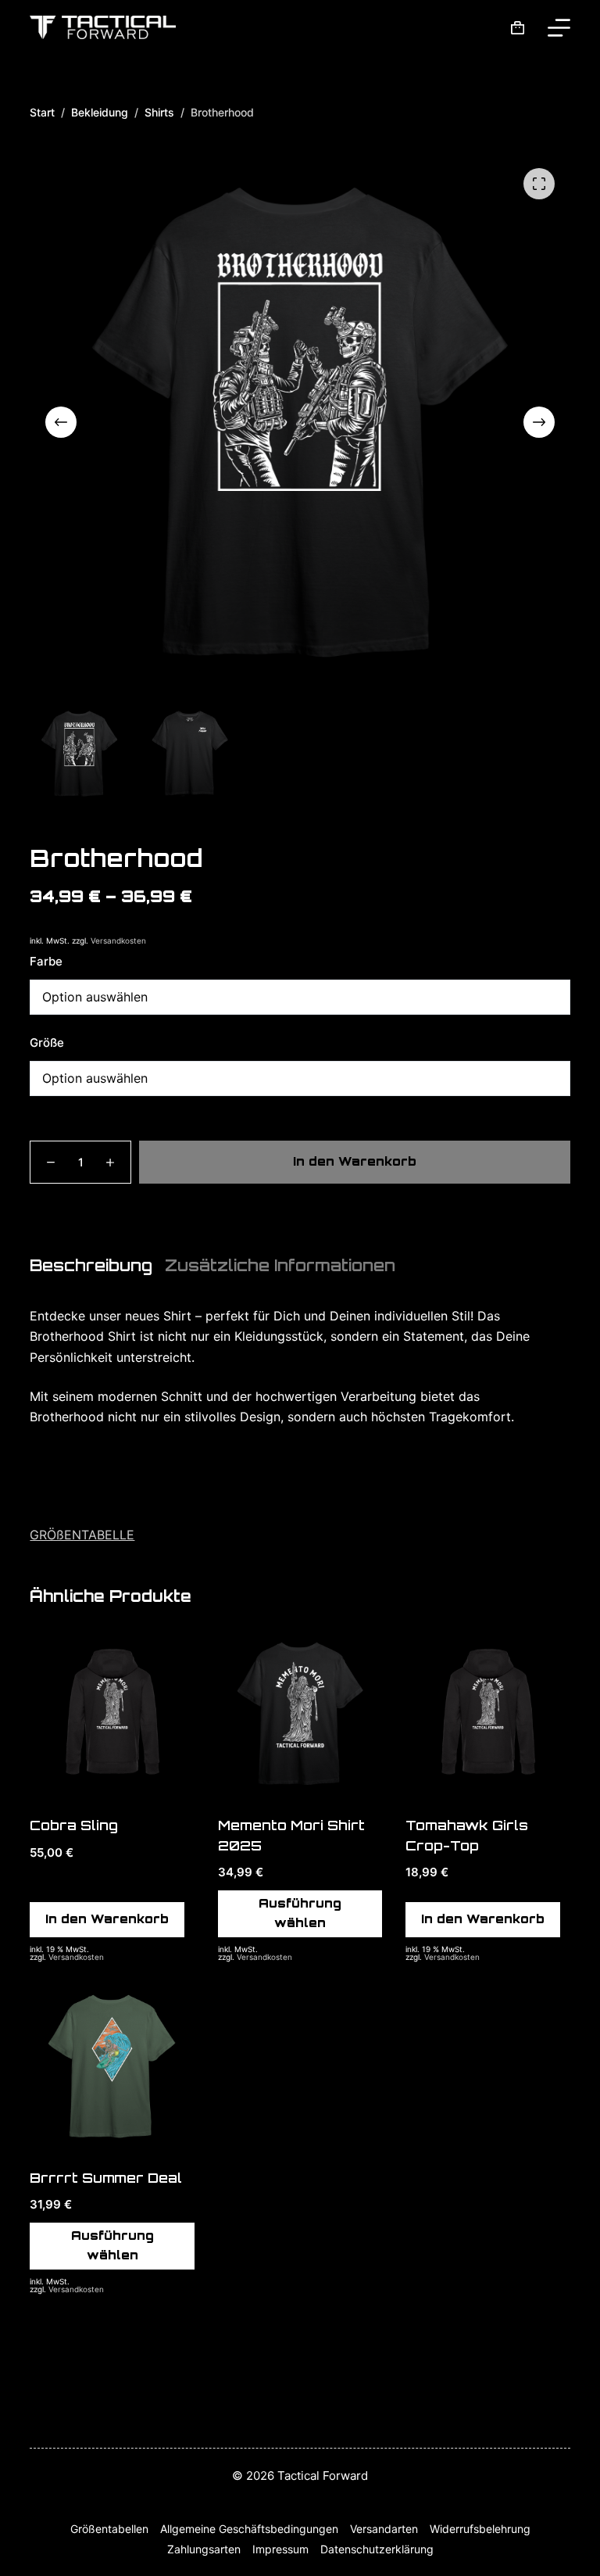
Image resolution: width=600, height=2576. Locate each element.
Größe (47, 1043)
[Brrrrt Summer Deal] (112, 2066)
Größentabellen (109, 2529)
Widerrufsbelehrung (480, 2529)
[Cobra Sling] (112, 1714)
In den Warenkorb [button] (107, 1919)
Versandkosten (118, 940)
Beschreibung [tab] (91, 1266)
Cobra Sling (74, 1825)
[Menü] (559, 28)
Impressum (280, 2549)
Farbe (46, 961)
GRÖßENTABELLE (82, 1535)
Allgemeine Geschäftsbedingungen (249, 2529)
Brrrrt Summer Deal (106, 2178)
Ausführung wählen (300, 1913)
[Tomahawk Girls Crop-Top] (487, 1714)
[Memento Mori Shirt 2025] (300, 1714)
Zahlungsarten (204, 2549)
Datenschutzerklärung (377, 2549)
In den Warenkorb (355, 1161)
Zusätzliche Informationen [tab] (280, 1266)
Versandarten (384, 2529)
